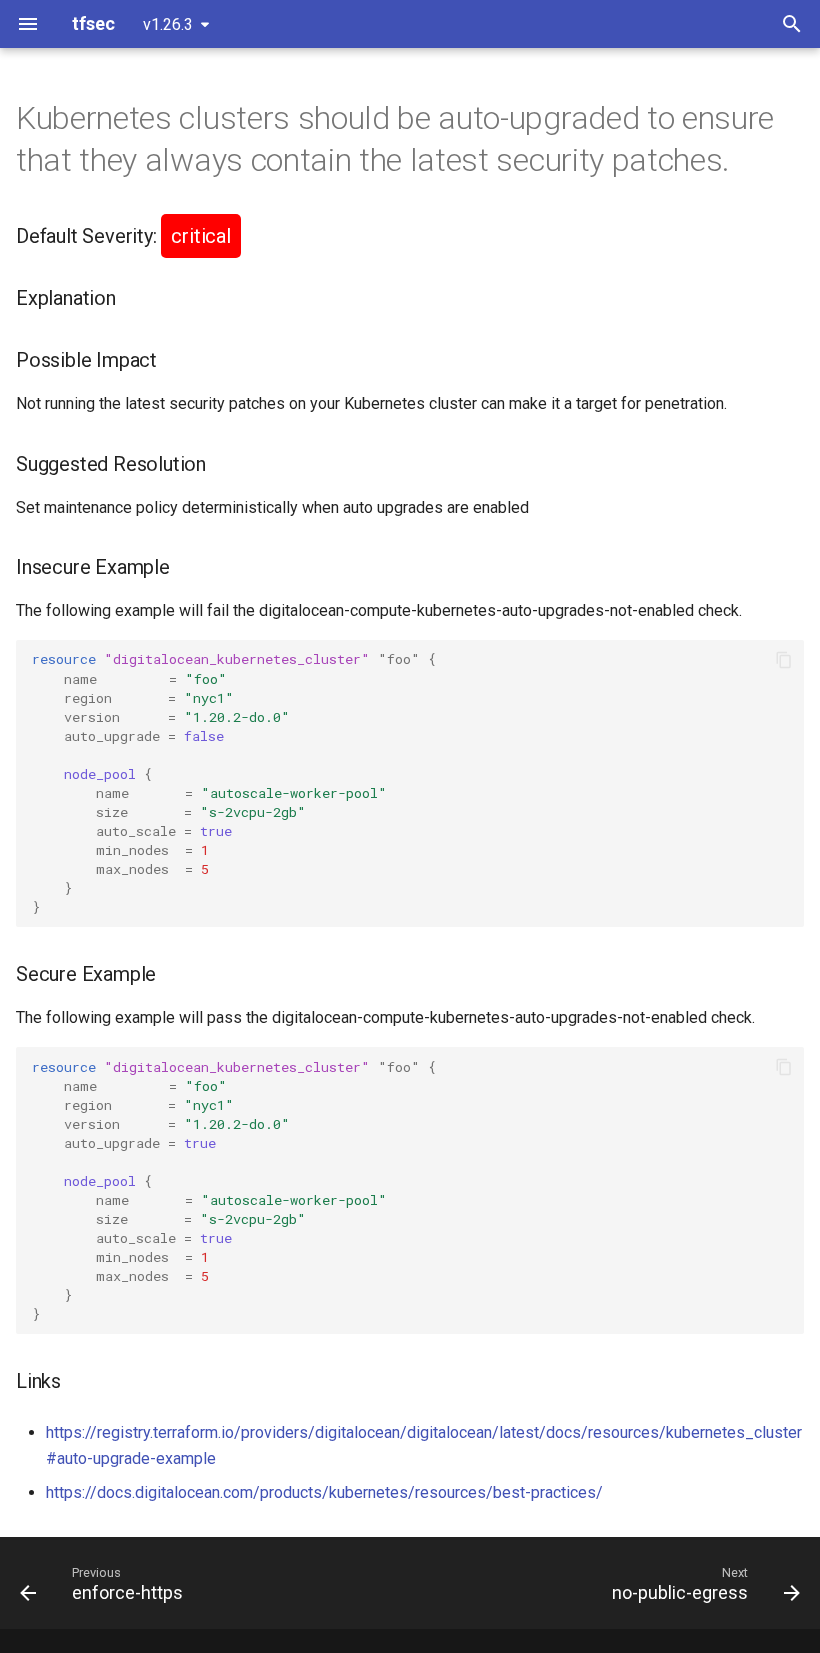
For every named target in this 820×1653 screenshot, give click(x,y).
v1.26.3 (168, 24)
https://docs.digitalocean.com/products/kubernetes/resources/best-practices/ (324, 1492)
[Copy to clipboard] (784, 660)
